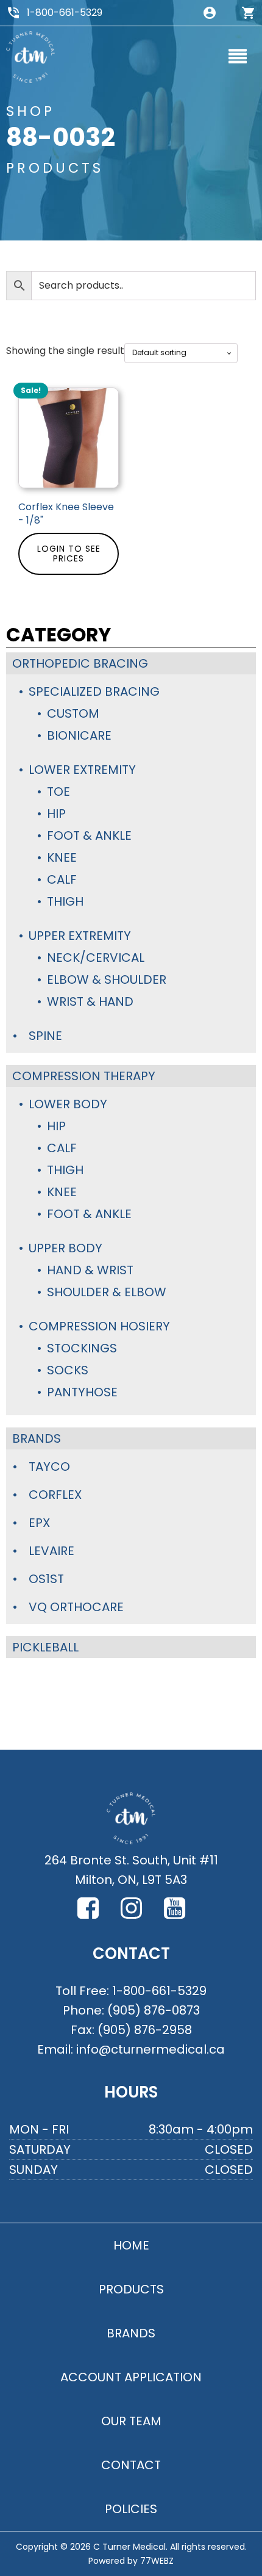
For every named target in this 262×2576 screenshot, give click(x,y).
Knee (62, 857)
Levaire (51, 1551)
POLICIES (131, 2509)
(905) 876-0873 (154, 2010)
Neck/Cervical (96, 958)
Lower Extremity (82, 770)
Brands (37, 1438)
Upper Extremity (80, 936)
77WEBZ (157, 2561)
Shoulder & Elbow (107, 1292)
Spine (45, 1036)
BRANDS (131, 2333)
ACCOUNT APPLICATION (131, 2377)
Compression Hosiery (99, 1326)
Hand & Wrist (90, 1270)
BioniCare (79, 735)
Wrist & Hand (90, 1001)
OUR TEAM (131, 2421)
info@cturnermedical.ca (150, 2049)
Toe (58, 792)
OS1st (46, 1579)
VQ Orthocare (76, 1607)
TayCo (49, 1467)
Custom (73, 713)
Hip (56, 814)
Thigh (65, 901)
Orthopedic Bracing (80, 663)
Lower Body (68, 1104)
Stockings (82, 1348)
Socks (68, 1370)
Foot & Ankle (89, 835)
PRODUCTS (131, 2289)
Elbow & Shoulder (107, 980)
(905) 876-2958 (145, 2030)
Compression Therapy (84, 1076)
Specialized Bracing (94, 691)
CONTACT (131, 2465)
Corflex (55, 1495)
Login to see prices (69, 554)
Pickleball (45, 1647)
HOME (131, 2245)
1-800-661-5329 (65, 13)
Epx (39, 1523)
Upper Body (65, 1248)
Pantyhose (82, 1392)
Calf (62, 879)
